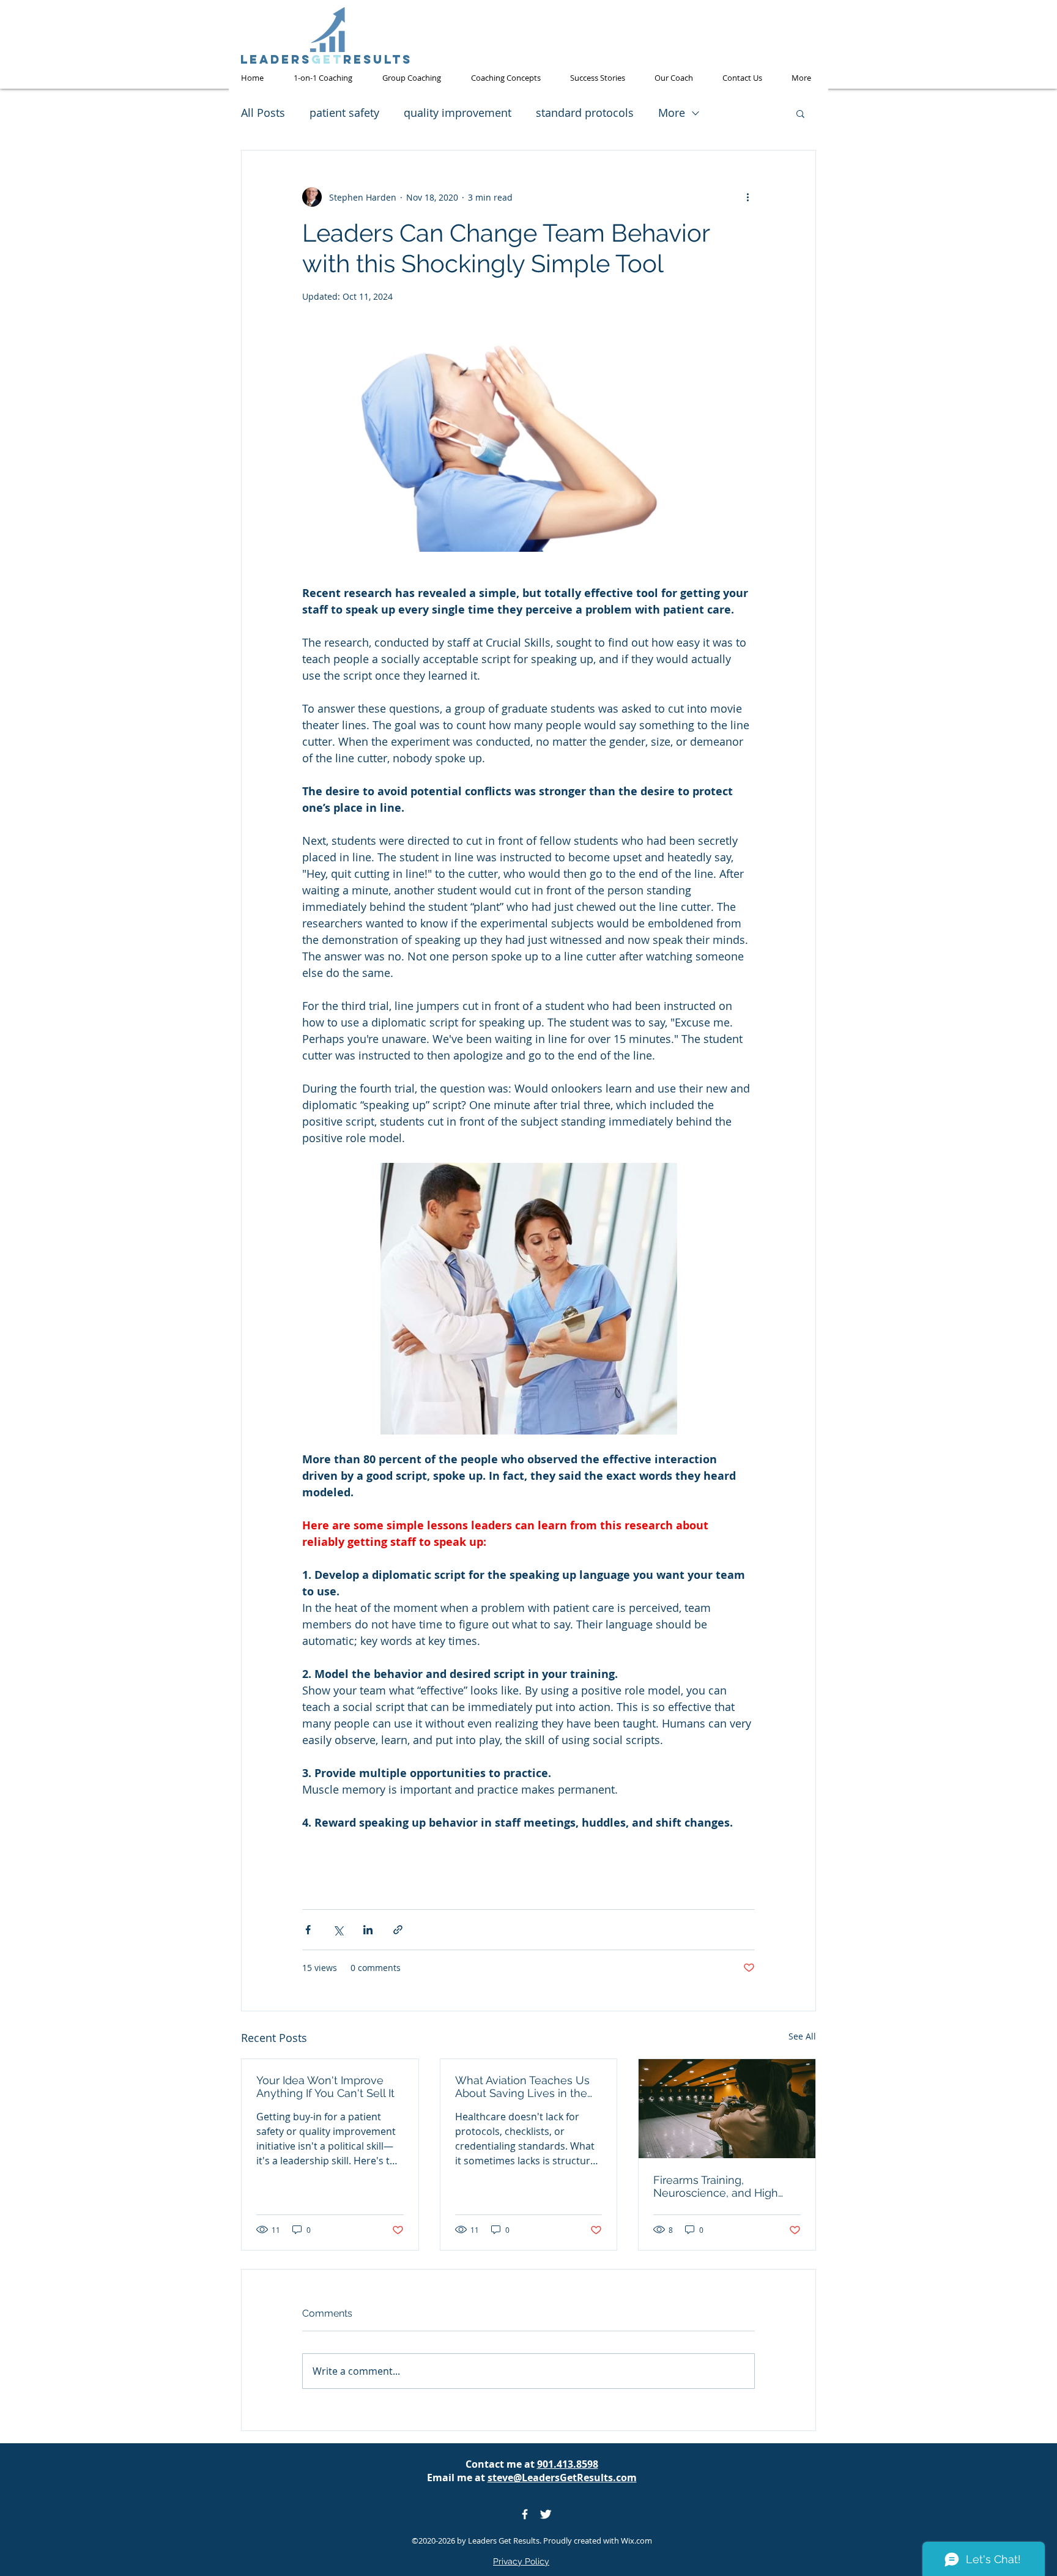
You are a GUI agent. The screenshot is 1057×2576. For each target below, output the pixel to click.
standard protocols (585, 113)
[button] (800, 113)
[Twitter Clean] (546, 2514)
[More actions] (747, 197)
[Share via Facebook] (308, 1930)
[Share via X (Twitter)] (338, 1930)
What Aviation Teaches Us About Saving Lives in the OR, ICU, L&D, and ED (522, 2087)
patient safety (344, 113)
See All (802, 2036)
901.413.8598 (568, 2464)
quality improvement (458, 113)
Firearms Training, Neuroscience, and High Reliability (716, 2186)
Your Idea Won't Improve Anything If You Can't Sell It (325, 2087)
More (672, 113)
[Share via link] (398, 1930)
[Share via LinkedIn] (368, 1930)
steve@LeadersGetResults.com (562, 2478)
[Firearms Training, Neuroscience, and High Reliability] (727, 2109)
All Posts (263, 113)
